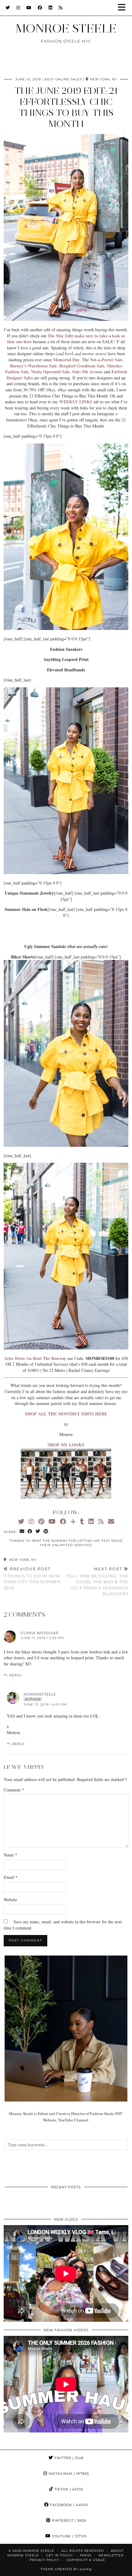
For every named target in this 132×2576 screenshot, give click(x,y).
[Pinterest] (41, 1521)
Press (86, 2555)
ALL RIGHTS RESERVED (83, 2551)
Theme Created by (66, 2569)
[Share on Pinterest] (46, 1532)
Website (10, 1900)
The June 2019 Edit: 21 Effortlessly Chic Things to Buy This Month (66, 107)
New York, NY (22, 1560)
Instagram (68, 2474)
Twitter (68, 2458)
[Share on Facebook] (30, 1532)
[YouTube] (29, 8)
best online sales (63, 79)
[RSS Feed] (61, 8)
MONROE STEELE (66, 28)
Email (11, 1877)
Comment (14, 1790)
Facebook (68, 2505)
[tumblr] (82, 1521)
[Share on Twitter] (38, 1532)
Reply (15, 1675)
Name (10, 1855)
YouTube (69, 2536)
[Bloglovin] (73, 1521)
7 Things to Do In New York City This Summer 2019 (32, 1578)
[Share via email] (22, 1532)
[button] (124, 8)
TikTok (68, 2489)
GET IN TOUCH (59, 2555)
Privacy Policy (45, 2560)
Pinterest (68, 2520)
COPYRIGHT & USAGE (86, 2560)
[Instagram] (18, 8)
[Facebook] (40, 8)
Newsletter (111, 2555)
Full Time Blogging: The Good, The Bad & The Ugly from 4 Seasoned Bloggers (97, 1581)
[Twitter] (8, 8)
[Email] (111, 1521)
